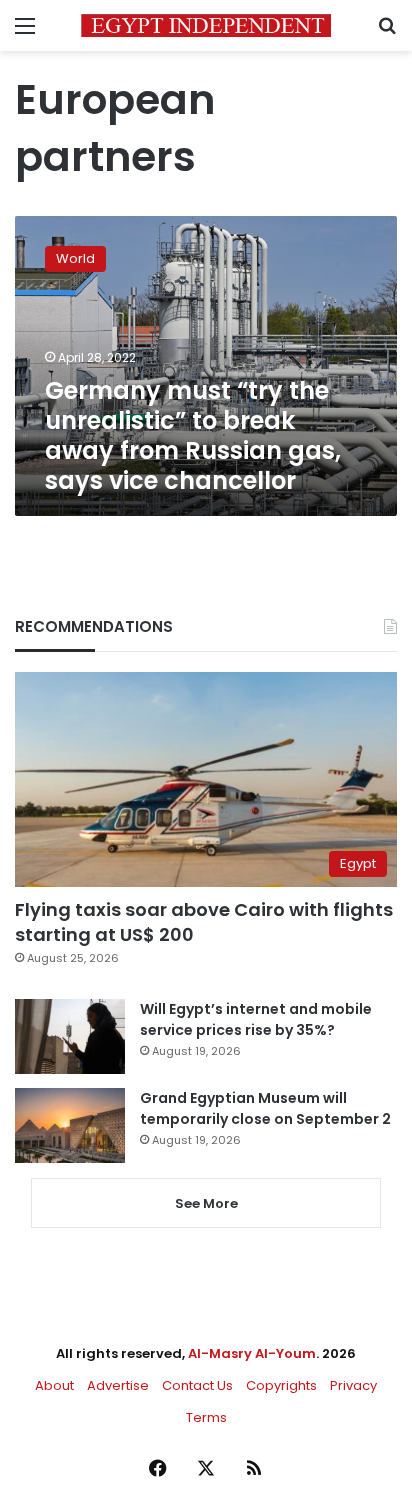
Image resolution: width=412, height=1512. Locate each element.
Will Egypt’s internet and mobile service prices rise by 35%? (256, 1019)
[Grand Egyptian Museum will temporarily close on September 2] (70, 1125)
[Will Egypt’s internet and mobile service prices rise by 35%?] (70, 1036)
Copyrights (281, 1385)
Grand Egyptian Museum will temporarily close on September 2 (265, 1108)
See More (206, 1203)
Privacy (353, 1385)
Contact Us (197, 1385)
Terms (206, 1417)
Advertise (118, 1385)
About (54, 1385)
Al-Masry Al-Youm (252, 1353)
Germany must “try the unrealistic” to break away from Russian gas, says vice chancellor (193, 435)
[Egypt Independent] (206, 25)
